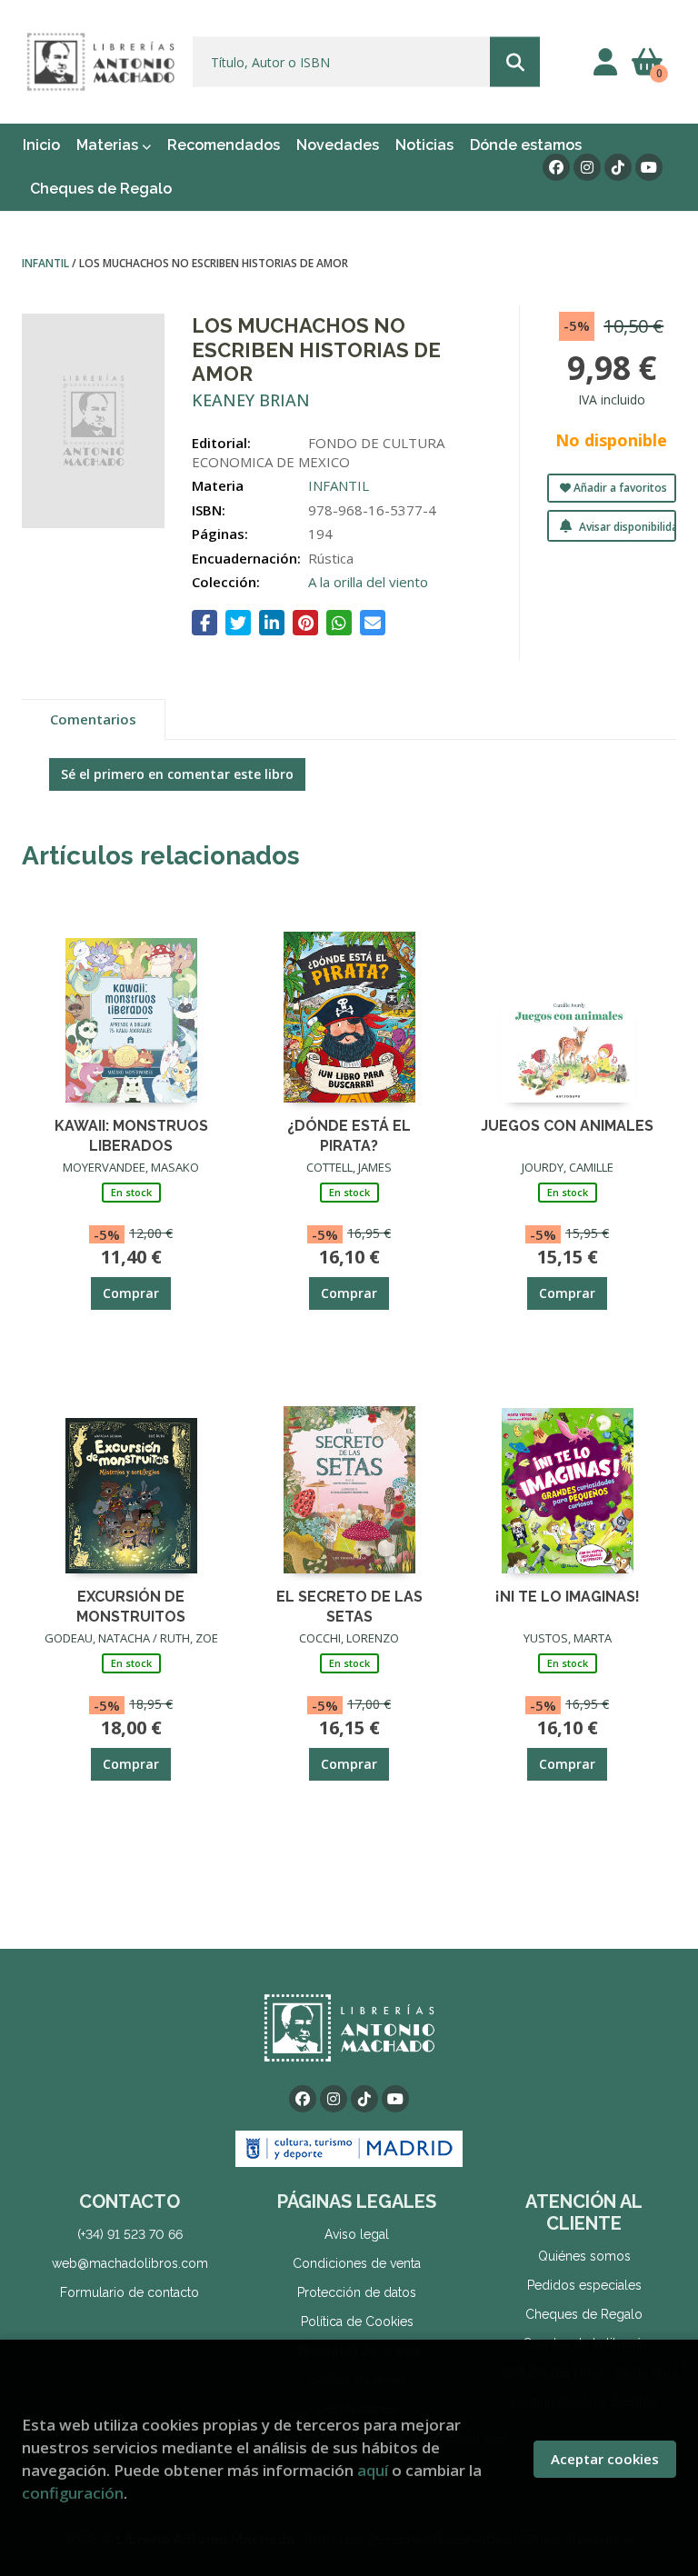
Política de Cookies (357, 2321)
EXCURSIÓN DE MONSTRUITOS (131, 1606)
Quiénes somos (584, 2256)
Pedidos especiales (584, 2285)
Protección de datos (357, 2292)
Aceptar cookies (605, 2459)
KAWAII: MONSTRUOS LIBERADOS (131, 1135)
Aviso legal (357, 2234)
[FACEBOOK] (556, 167)
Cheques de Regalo (584, 2314)
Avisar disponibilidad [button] (626, 527)
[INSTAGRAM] (587, 167)
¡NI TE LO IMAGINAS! (568, 1597)
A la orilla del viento (368, 582)
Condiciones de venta (357, 2263)
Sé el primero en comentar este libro (177, 774)
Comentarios (93, 719)
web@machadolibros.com (130, 2263)
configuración (73, 2493)
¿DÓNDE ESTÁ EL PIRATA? (349, 1135)
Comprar (131, 1293)
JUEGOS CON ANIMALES (567, 1126)
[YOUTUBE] (649, 167)
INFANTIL (47, 263)
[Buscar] (515, 62)
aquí (373, 2470)
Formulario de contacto (130, 2292)
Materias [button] (109, 145)
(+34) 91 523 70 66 (130, 2234)
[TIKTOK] (618, 167)
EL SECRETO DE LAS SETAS (349, 1606)
